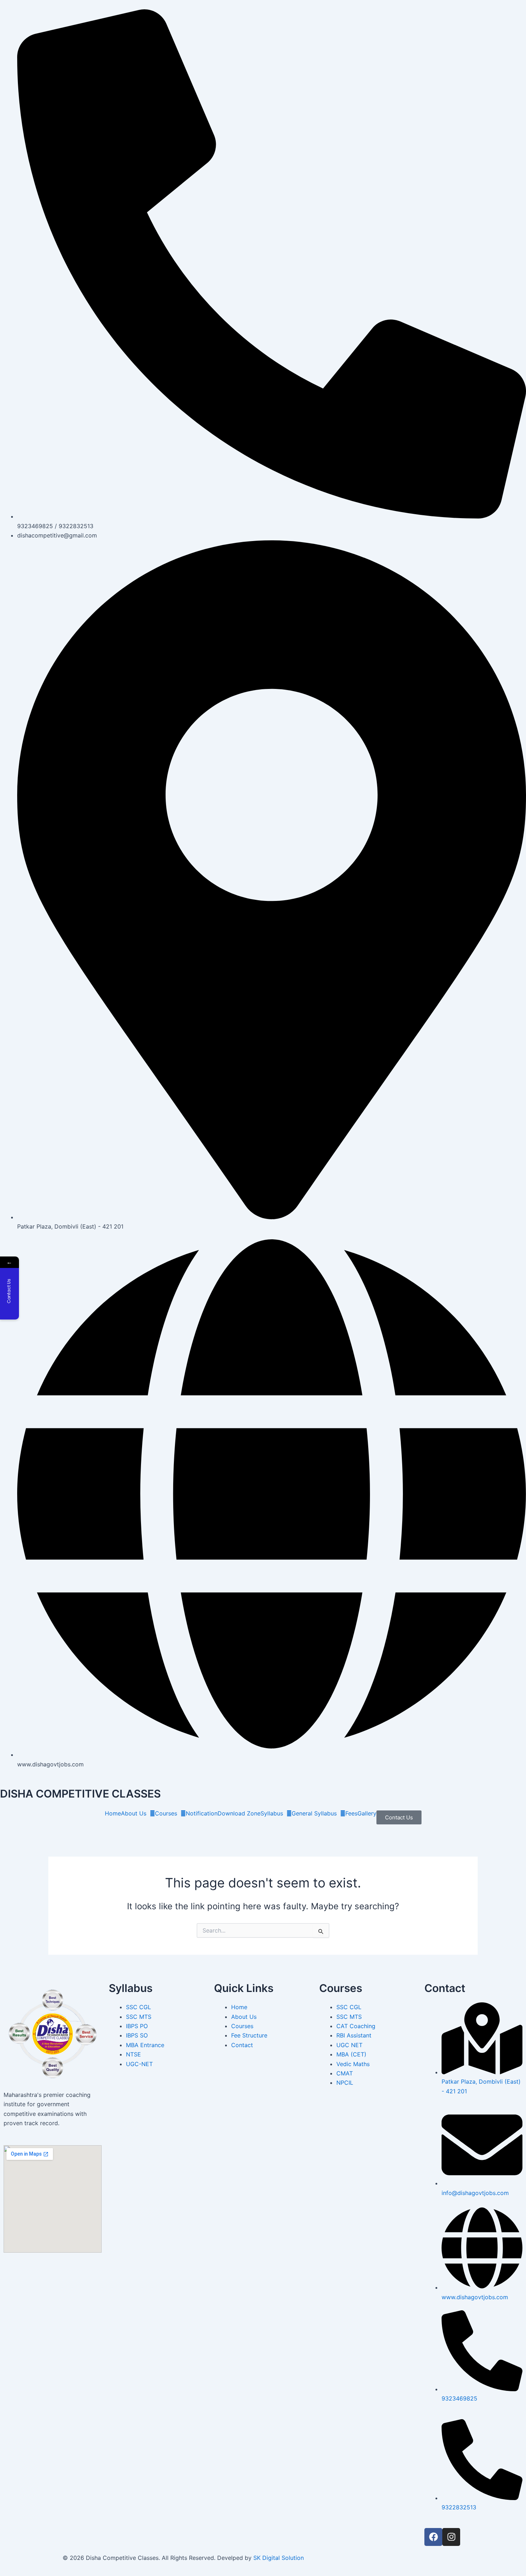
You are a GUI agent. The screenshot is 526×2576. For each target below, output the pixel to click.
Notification (202, 1813)
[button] (138, 1813)
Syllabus (272, 1813)
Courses (166, 1813)
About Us (134, 1813)
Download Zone (239, 1813)
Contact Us (399, 1817)
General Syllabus (314, 1813)
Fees (351, 1813)
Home (113, 1813)
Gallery (367, 1813)
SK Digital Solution (279, 2558)
